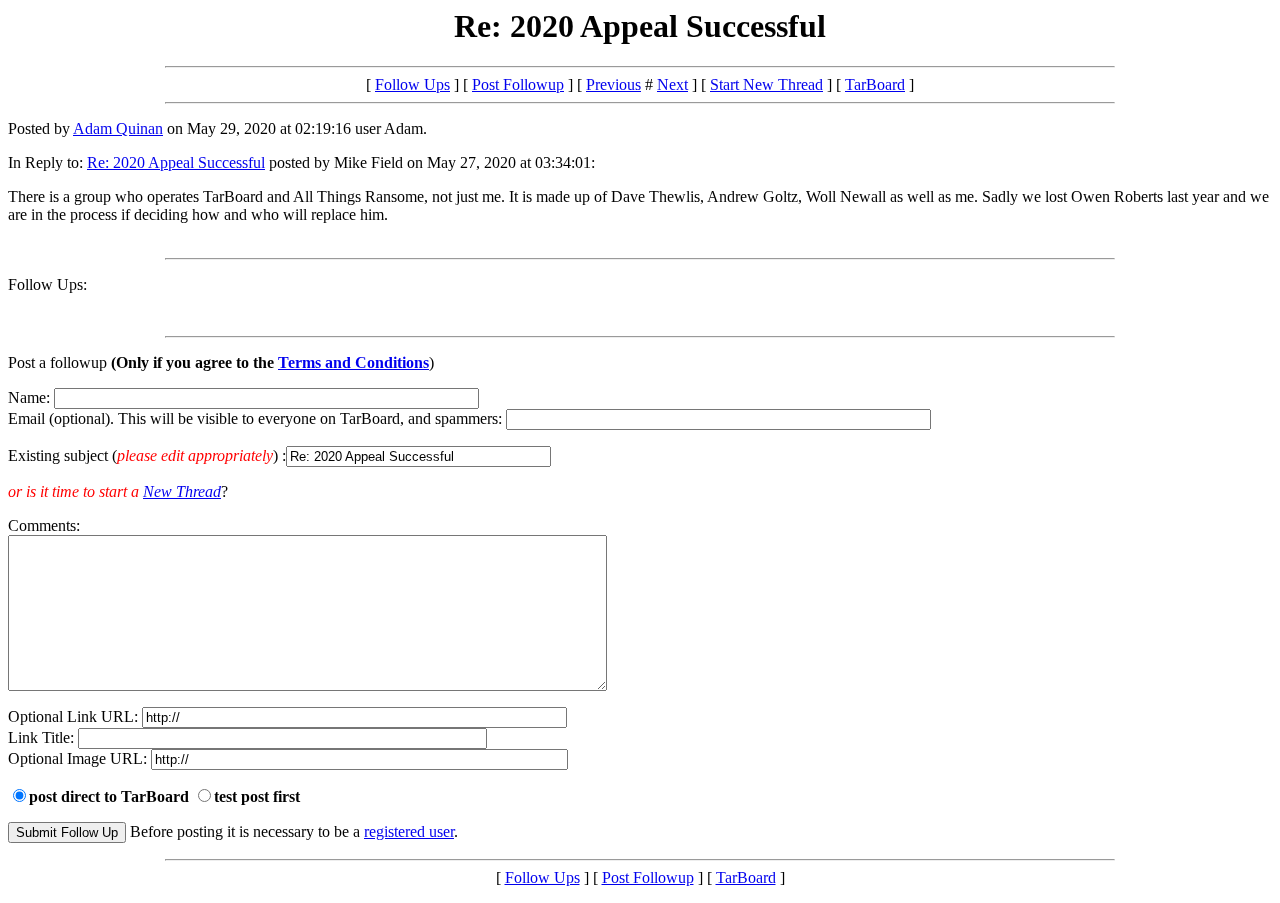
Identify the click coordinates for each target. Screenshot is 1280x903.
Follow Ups (412, 84)
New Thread (182, 491)
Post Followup (518, 84)
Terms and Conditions (353, 362)
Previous (613, 84)
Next (672, 84)
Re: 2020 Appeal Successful (176, 162)
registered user (409, 831)
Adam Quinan (118, 128)
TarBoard (875, 84)
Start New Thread (766, 84)
